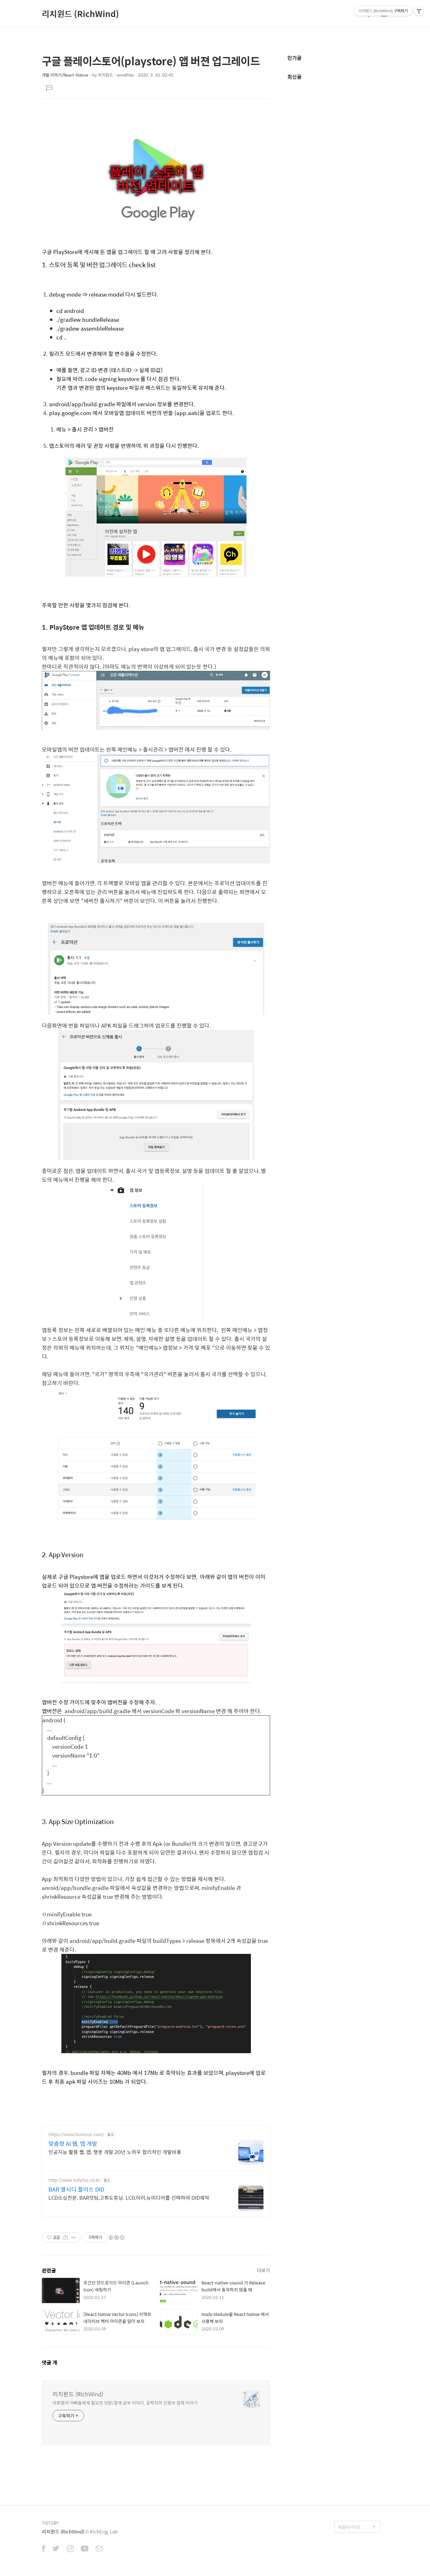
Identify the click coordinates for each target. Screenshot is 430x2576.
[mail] (99, 2549)
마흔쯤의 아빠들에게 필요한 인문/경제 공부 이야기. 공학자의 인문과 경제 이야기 (125, 2403)
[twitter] (56, 2549)
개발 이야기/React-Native (65, 75)
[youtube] (85, 2549)
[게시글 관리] (74, 2238)
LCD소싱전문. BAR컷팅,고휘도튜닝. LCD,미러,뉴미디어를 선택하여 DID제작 (129, 2198)
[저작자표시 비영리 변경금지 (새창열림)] (116, 2238)
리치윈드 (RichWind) (80, 14)
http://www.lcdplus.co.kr (74, 2180)
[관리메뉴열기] (419, 11)
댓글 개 (50, 2362)
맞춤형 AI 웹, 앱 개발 (73, 2144)
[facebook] (44, 2549)
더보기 (263, 2270)
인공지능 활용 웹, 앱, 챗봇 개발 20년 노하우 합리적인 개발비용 (115, 2152)
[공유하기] (66, 2238)
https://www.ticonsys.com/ (76, 2134)
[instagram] (70, 2549)
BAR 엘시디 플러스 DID (76, 2189)
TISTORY (50, 2523)
